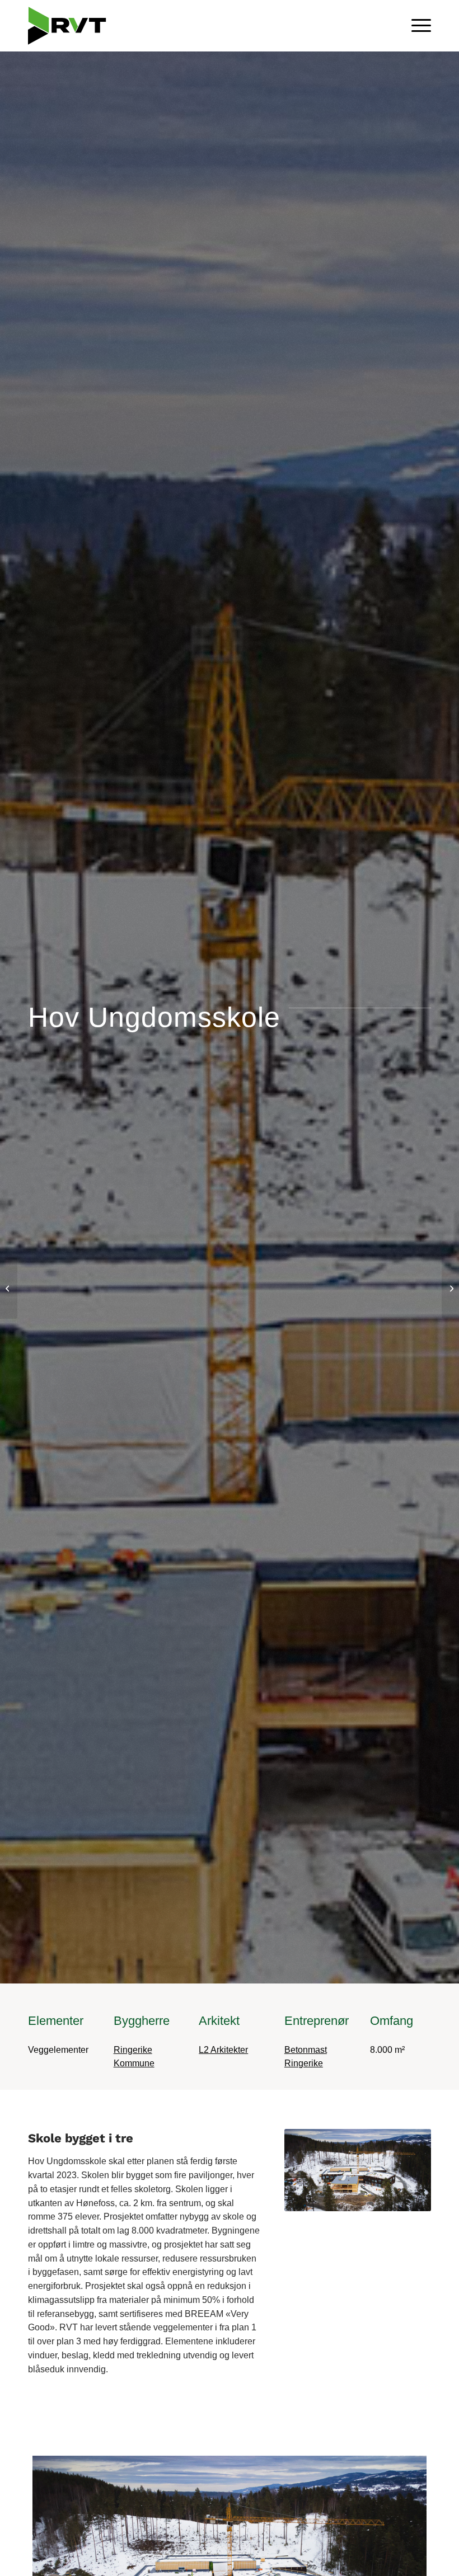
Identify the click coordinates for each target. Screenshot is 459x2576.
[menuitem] (416, 26)
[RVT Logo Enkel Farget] (71, 26)
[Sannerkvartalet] (9, 1288)
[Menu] (416, 26)
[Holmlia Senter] (450, 1288)
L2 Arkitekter (223, 2050)
